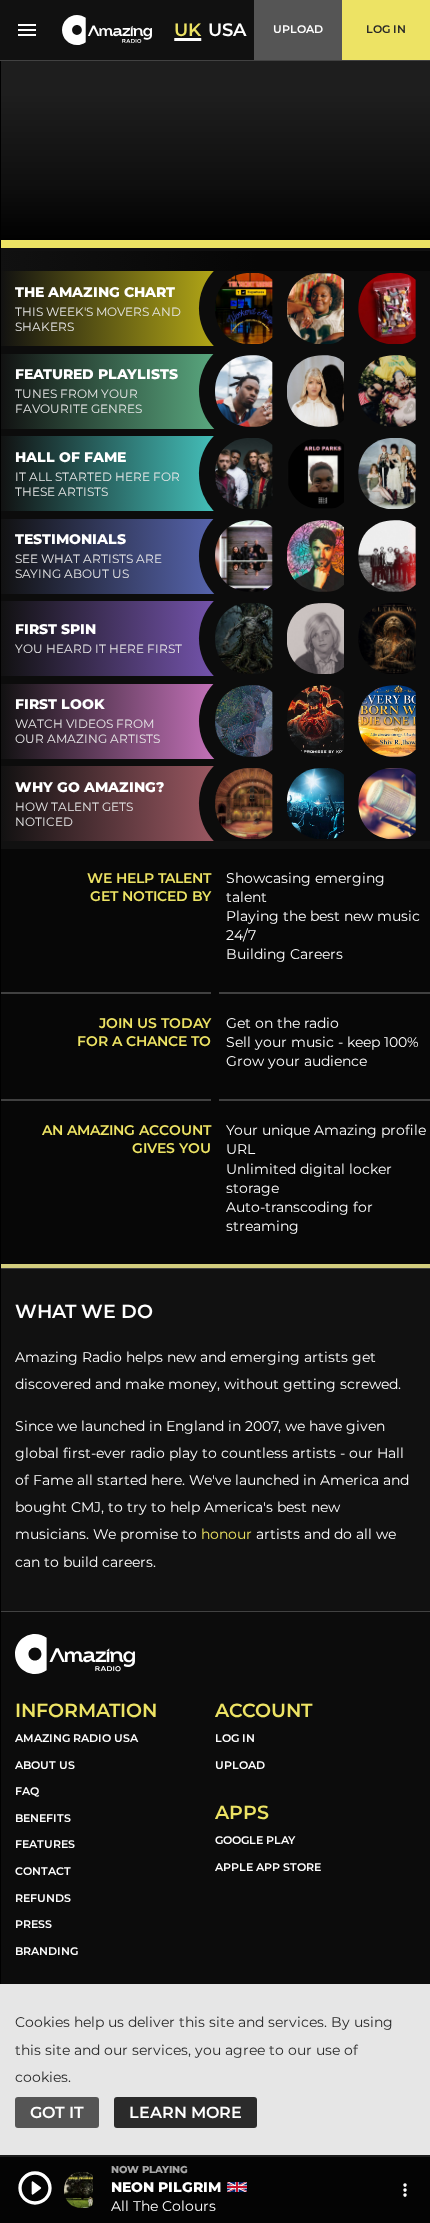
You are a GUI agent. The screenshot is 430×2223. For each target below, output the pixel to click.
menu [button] (27, 30)
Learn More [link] (185, 2112)
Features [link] (45, 1844)
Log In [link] (235, 1738)
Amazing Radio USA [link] (76, 1738)
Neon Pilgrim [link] (166, 2187)
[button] (107, 30)
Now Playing (149, 2170)
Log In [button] (386, 29)
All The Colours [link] (163, 2206)
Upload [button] (298, 29)
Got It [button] (57, 2112)
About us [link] (45, 1765)
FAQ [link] (27, 1791)
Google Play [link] (255, 1840)
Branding (46, 1951)
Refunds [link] (43, 1898)
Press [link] (33, 1924)
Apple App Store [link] (268, 1867)
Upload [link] (240, 1765)
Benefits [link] (43, 1818)
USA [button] (227, 30)
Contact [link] (43, 1871)
